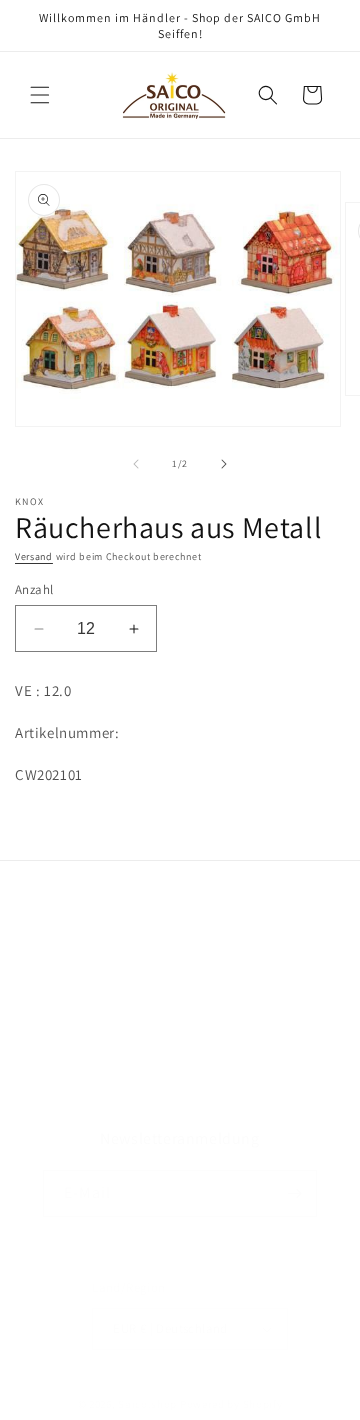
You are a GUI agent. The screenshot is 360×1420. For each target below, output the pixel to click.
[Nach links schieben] (136, 464)
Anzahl (34, 589)
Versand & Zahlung (101, 1041)
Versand (34, 556)
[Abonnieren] (294, 1193)
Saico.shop (147, 1404)
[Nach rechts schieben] (224, 464)
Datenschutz (81, 996)
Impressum (76, 1086)
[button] (40, 95)
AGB (53, 950)
